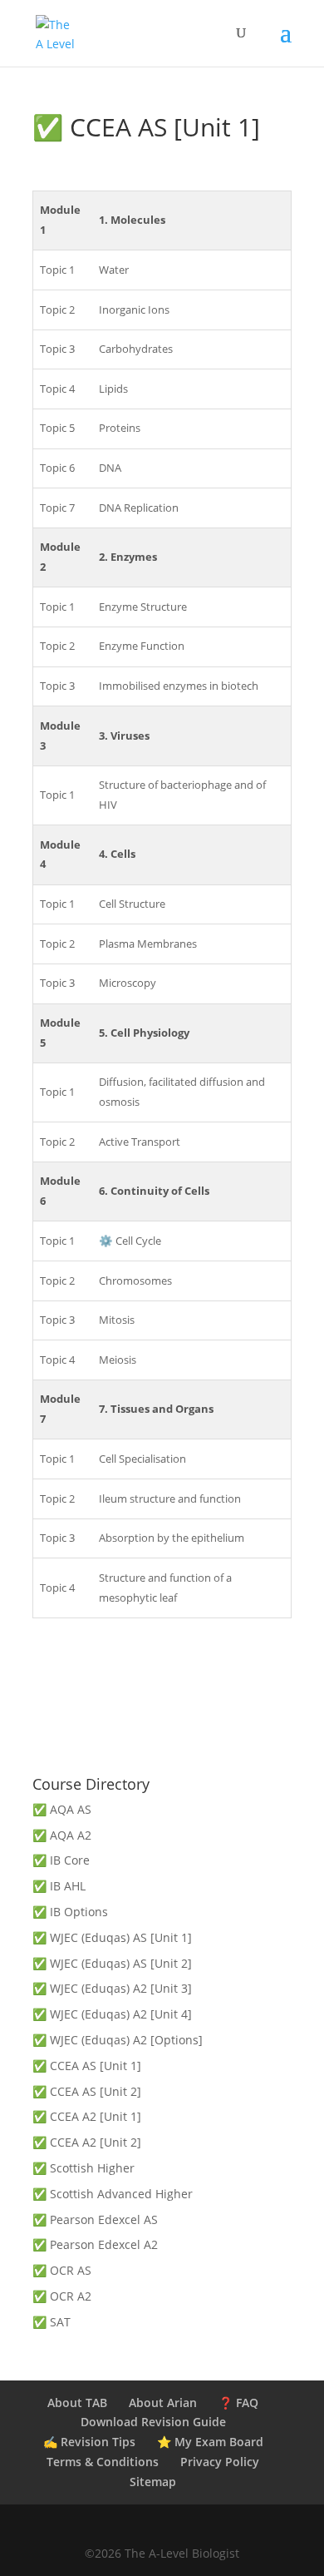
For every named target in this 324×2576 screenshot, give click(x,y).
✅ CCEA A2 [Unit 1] (87, 2116)
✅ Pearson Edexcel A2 (95, 2244)
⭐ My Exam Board (210, 2442)
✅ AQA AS (62, 1809)
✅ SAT (52, 2322)
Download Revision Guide (153, 2422)
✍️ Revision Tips (89, 2442)
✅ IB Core (61, 1860)
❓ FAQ (238, 2403)
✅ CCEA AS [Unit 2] (87, 2091)
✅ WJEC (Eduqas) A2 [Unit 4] (112, 2014)
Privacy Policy (220, 2462)
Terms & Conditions (103, 2462)
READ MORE (162, 1732)
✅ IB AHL (59, 1886)
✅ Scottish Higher (83, 2168)
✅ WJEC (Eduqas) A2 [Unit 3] (112, 1988)
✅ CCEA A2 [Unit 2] (87, 2142)
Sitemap (153, 2482)
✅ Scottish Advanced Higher (113, 2194)
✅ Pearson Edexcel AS (95, 2219)
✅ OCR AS (62, 2270)
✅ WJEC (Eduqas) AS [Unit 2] (112, 1963)
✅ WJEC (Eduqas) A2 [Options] (118, 2040)
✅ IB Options (70, 1912)
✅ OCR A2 (62, 2296)
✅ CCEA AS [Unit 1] (87, 2066)
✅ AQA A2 (62, 1835)
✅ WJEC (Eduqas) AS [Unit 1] (112, 1937)
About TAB (77, 2403)
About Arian (163, 2403)
